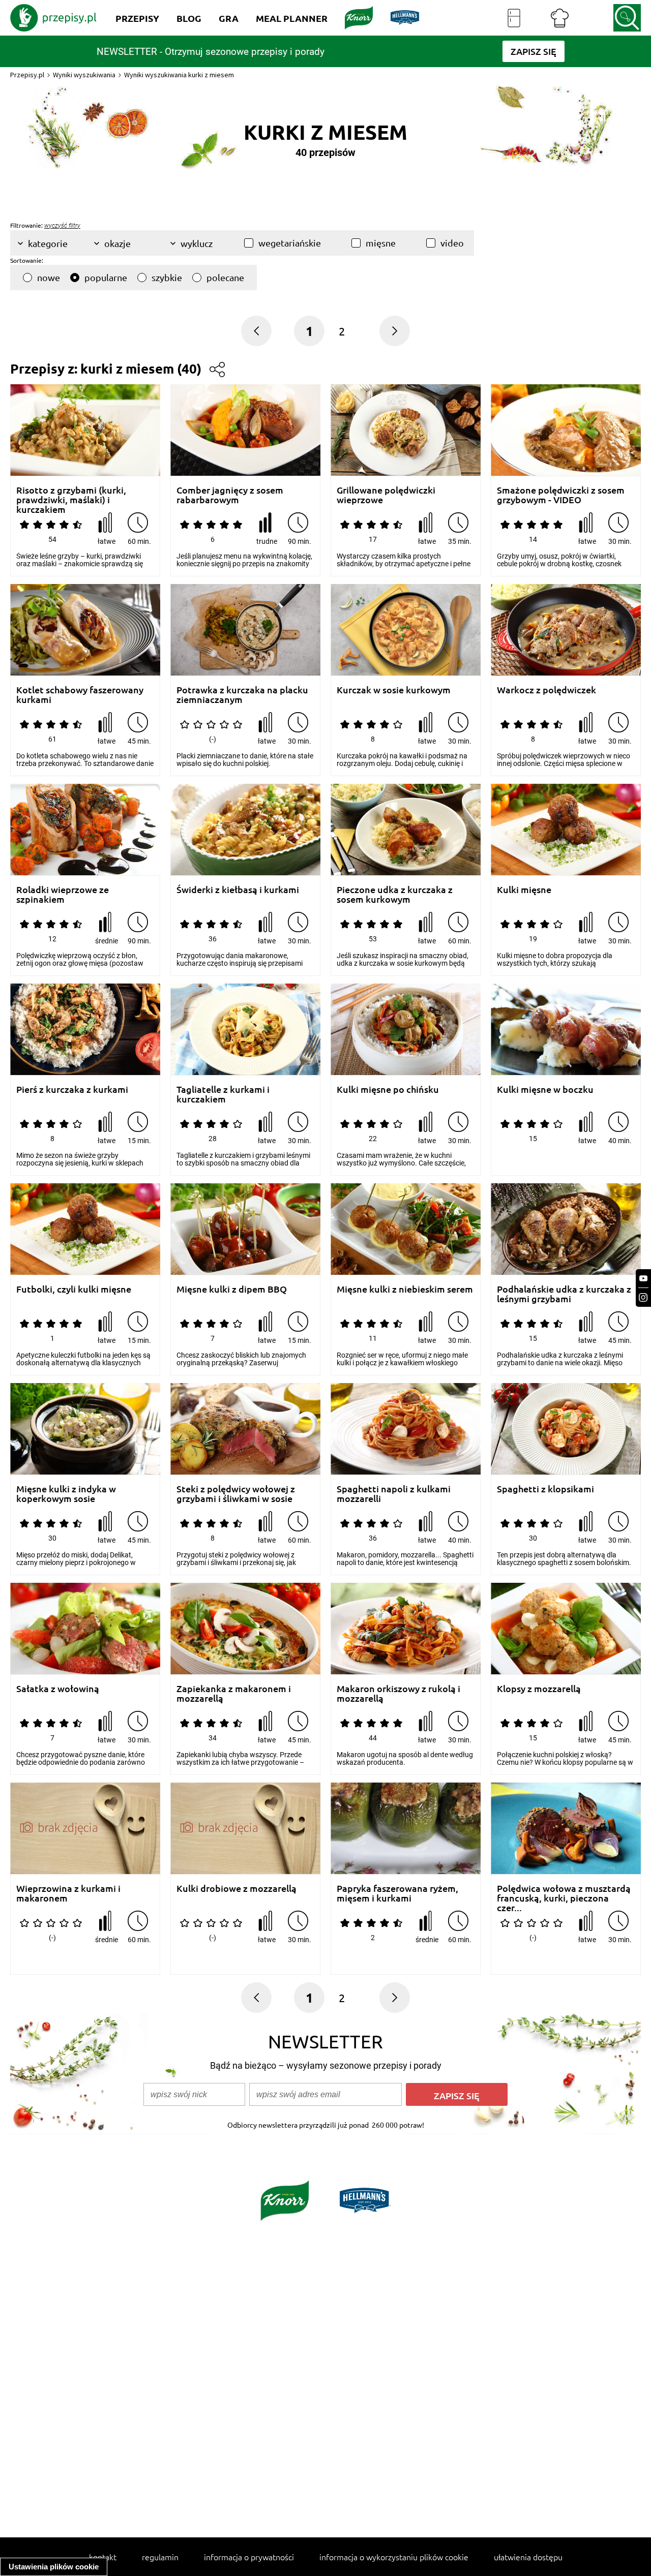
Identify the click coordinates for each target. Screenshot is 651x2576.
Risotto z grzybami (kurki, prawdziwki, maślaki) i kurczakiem (71, 495)
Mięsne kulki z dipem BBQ (232, 1289)
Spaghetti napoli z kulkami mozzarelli (394, 1494)
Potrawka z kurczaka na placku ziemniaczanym (242, 695)
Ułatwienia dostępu (528, 2557)
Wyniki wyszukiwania (84, 75)
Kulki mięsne (524, 890)
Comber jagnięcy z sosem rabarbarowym (230, 495)
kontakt (103, 2557)
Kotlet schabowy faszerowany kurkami (80, 695)
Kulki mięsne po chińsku (388, 1090)
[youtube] (643, 1279)
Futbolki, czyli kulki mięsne (74, 1289)
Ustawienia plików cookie (54, 2567)
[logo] (53, 18)
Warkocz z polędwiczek (546, 690)
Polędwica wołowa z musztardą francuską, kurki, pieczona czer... (564, 1893)
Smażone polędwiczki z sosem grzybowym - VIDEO (561, 495)
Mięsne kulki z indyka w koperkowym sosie (66, 1494)
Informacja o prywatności (249, 2557)
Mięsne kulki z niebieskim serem (405, 1289)
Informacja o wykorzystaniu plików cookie (394, 2557)
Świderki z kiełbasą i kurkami (238, 890)
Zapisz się (457, 2095)
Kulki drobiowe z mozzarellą (236, 1889)
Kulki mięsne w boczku (545, 1090)
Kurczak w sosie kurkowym (394, 690)
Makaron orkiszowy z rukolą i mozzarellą (398, 1693)
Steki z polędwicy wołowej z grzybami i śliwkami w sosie (236, 1494)
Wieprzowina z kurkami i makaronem (68, 1893)
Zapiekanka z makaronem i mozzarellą (234, 1693)
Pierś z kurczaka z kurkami (72, 1090)
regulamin (160, 2557)
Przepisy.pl (27, 75)
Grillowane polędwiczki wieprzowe (386, 495)
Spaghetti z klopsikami (545, 1489)
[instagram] (643, 1297)
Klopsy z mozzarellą (539, 1689)
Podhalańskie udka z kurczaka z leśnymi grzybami (564, 1294)
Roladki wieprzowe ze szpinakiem (63, 894)
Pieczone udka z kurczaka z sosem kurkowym (395, 894)
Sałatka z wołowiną (58, 1689)
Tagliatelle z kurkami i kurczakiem (223, 1094)
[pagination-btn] (395, 331)
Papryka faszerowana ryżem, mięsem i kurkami (397, 1893)
